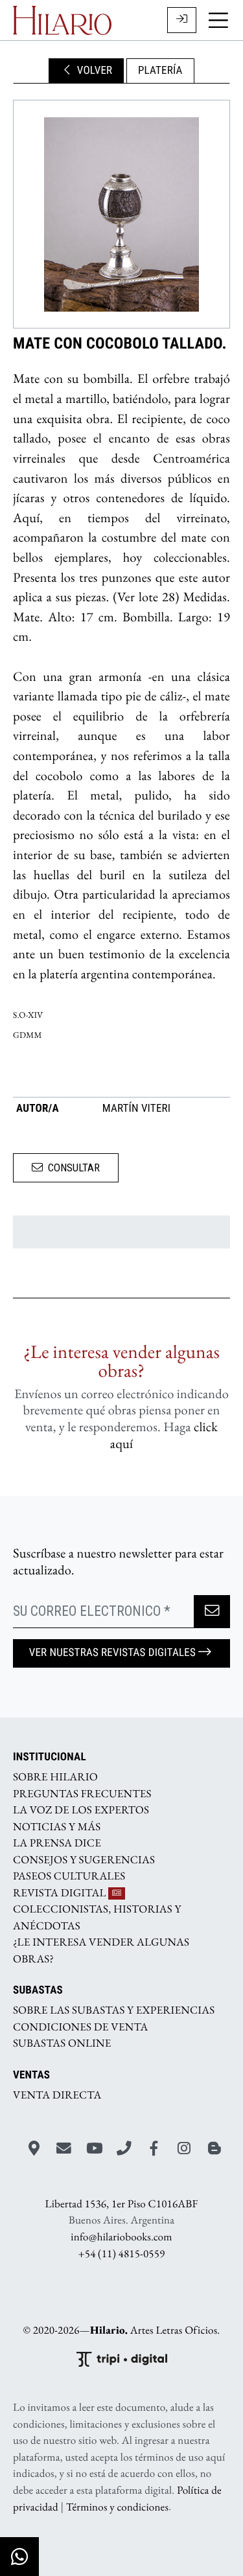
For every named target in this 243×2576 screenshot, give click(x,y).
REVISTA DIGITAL (61, 1892)
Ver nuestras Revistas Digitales (112, 1653)
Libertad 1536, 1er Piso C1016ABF (122, 2204)
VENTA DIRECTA (57, 2095)
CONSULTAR (74, 1167)
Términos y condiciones (117, 2507)
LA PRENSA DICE (57, 1843)
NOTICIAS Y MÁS (57, 1826)
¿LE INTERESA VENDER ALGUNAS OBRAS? (101, 1951)
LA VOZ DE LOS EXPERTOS (81, 1810)
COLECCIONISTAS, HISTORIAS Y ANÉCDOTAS (97, 1918)
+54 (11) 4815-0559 (122, 2253)
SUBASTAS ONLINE (62, 2043)
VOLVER (93, 71)
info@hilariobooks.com (121, 2237)
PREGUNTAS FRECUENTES (82, 1793)
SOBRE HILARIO (55, 1777)
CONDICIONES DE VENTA (81, 2027)
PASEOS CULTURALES (69, 1876)
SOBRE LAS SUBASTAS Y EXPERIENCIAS (114, 2010)
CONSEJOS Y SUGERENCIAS (84, 1859)
